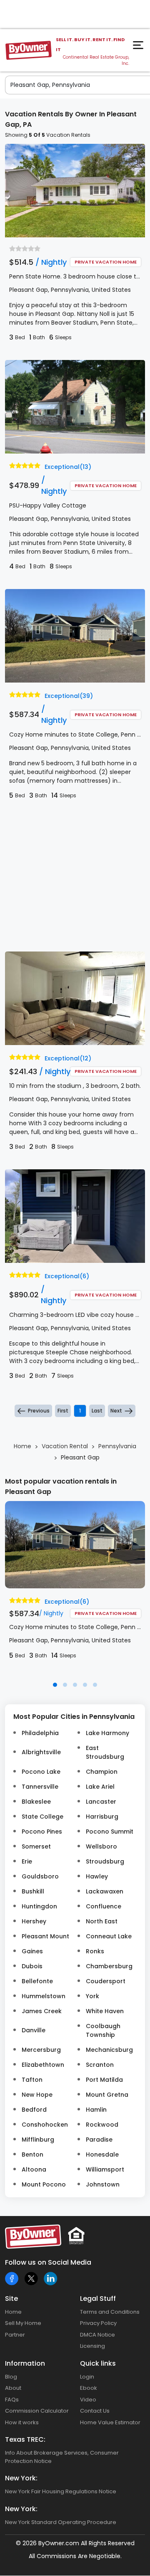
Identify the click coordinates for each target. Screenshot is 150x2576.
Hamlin (96, 2110)
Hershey (34, 1921)
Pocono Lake (41, 1772)
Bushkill (33, 1891)
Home (13, 2312)
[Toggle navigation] (139, 47)
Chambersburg (109, 1966)
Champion (102, 1772)
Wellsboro (101, 1846)
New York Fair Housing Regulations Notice (61, 2491)
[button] (55, 1685)
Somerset (36, 1846)
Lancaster (101, 1802)
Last (97, 1411)
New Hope (37, 2095)
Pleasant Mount (45, 1936)
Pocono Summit (110, 1832)
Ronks (95, 1951)
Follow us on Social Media (48, 2262)
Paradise (99, 2140)
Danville (34, 2030)
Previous (39, 1411)
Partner (15, 2335)
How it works (22, 2422)
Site (11, 2299)
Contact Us (95, 2411)
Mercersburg (41, 2050)
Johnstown (103, 2184)
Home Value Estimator (110, 2422)
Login (87, 2377)
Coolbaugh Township (103, 2030)
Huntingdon (39, 1906)
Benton (32, 2154)
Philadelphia (40, 1733)
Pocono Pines (42, 1832)
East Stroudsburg (105, 1752)
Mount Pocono (44, 2184)
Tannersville (40, 1787)
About (13, 2388)
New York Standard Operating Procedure (61, 2522)
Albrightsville (41, 1752)
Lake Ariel (100, 1787)
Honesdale (102, 2154)
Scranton (100, 2065)
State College (42, 1817)
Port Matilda (104, 2080)
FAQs (12, 2400)
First (63, 1411)
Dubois (32, 1966)
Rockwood (102, 2125)
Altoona (34, 2169)
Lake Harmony (107, 1733)
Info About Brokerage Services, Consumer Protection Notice (62, 2457)
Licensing (92, 2346)
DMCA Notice (97, 2335)
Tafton (32, 2080)
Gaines (32, 1951)
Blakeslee (36, 1802)
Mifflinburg (38, 2140)
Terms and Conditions (110, 2312)
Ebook (89, 2388)
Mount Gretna (107, 2095)
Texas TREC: (25, 2439)
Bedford (34, 2110)
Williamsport (105, 2169)
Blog (11, 2377)
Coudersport (106, 1981)
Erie (27, 1861)
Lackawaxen (105, 1891)
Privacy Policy (98, 2323)
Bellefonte (37, 1981)
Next (116, 1411)
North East (102, 1921)
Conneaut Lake (109, 1936)
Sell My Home (23, 2323)
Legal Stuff (98, 2299)
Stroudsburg (105, 1861)
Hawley (97, 1876)
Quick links (98, 2363)
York (92, 1996)
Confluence (104, 1906)
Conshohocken (45, 2125)
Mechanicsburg (109, 2050)
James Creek (42, 2011)
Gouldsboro (40, 1876)
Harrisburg (102, 1817)
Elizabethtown (43, 2065)
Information (25, 2363)
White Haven (105, 2011)
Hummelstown (44, 1996)
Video (88, 2400)
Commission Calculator (37, 2411)
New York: (21, 2478)
